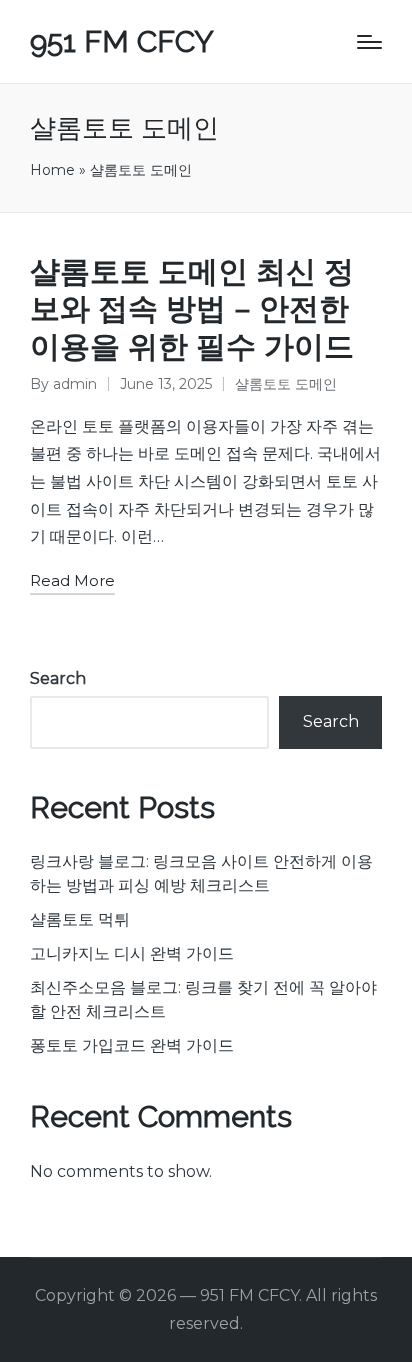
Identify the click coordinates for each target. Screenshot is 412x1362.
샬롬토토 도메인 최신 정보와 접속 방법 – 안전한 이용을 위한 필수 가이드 (192, 309)
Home (52, 170)
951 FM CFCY (122, 41)
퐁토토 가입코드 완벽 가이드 (132, 1045)
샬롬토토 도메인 (286, 384)
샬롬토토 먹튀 (80, 919)
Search (58, 678)
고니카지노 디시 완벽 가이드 (132, 953)
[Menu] (369, 42)
